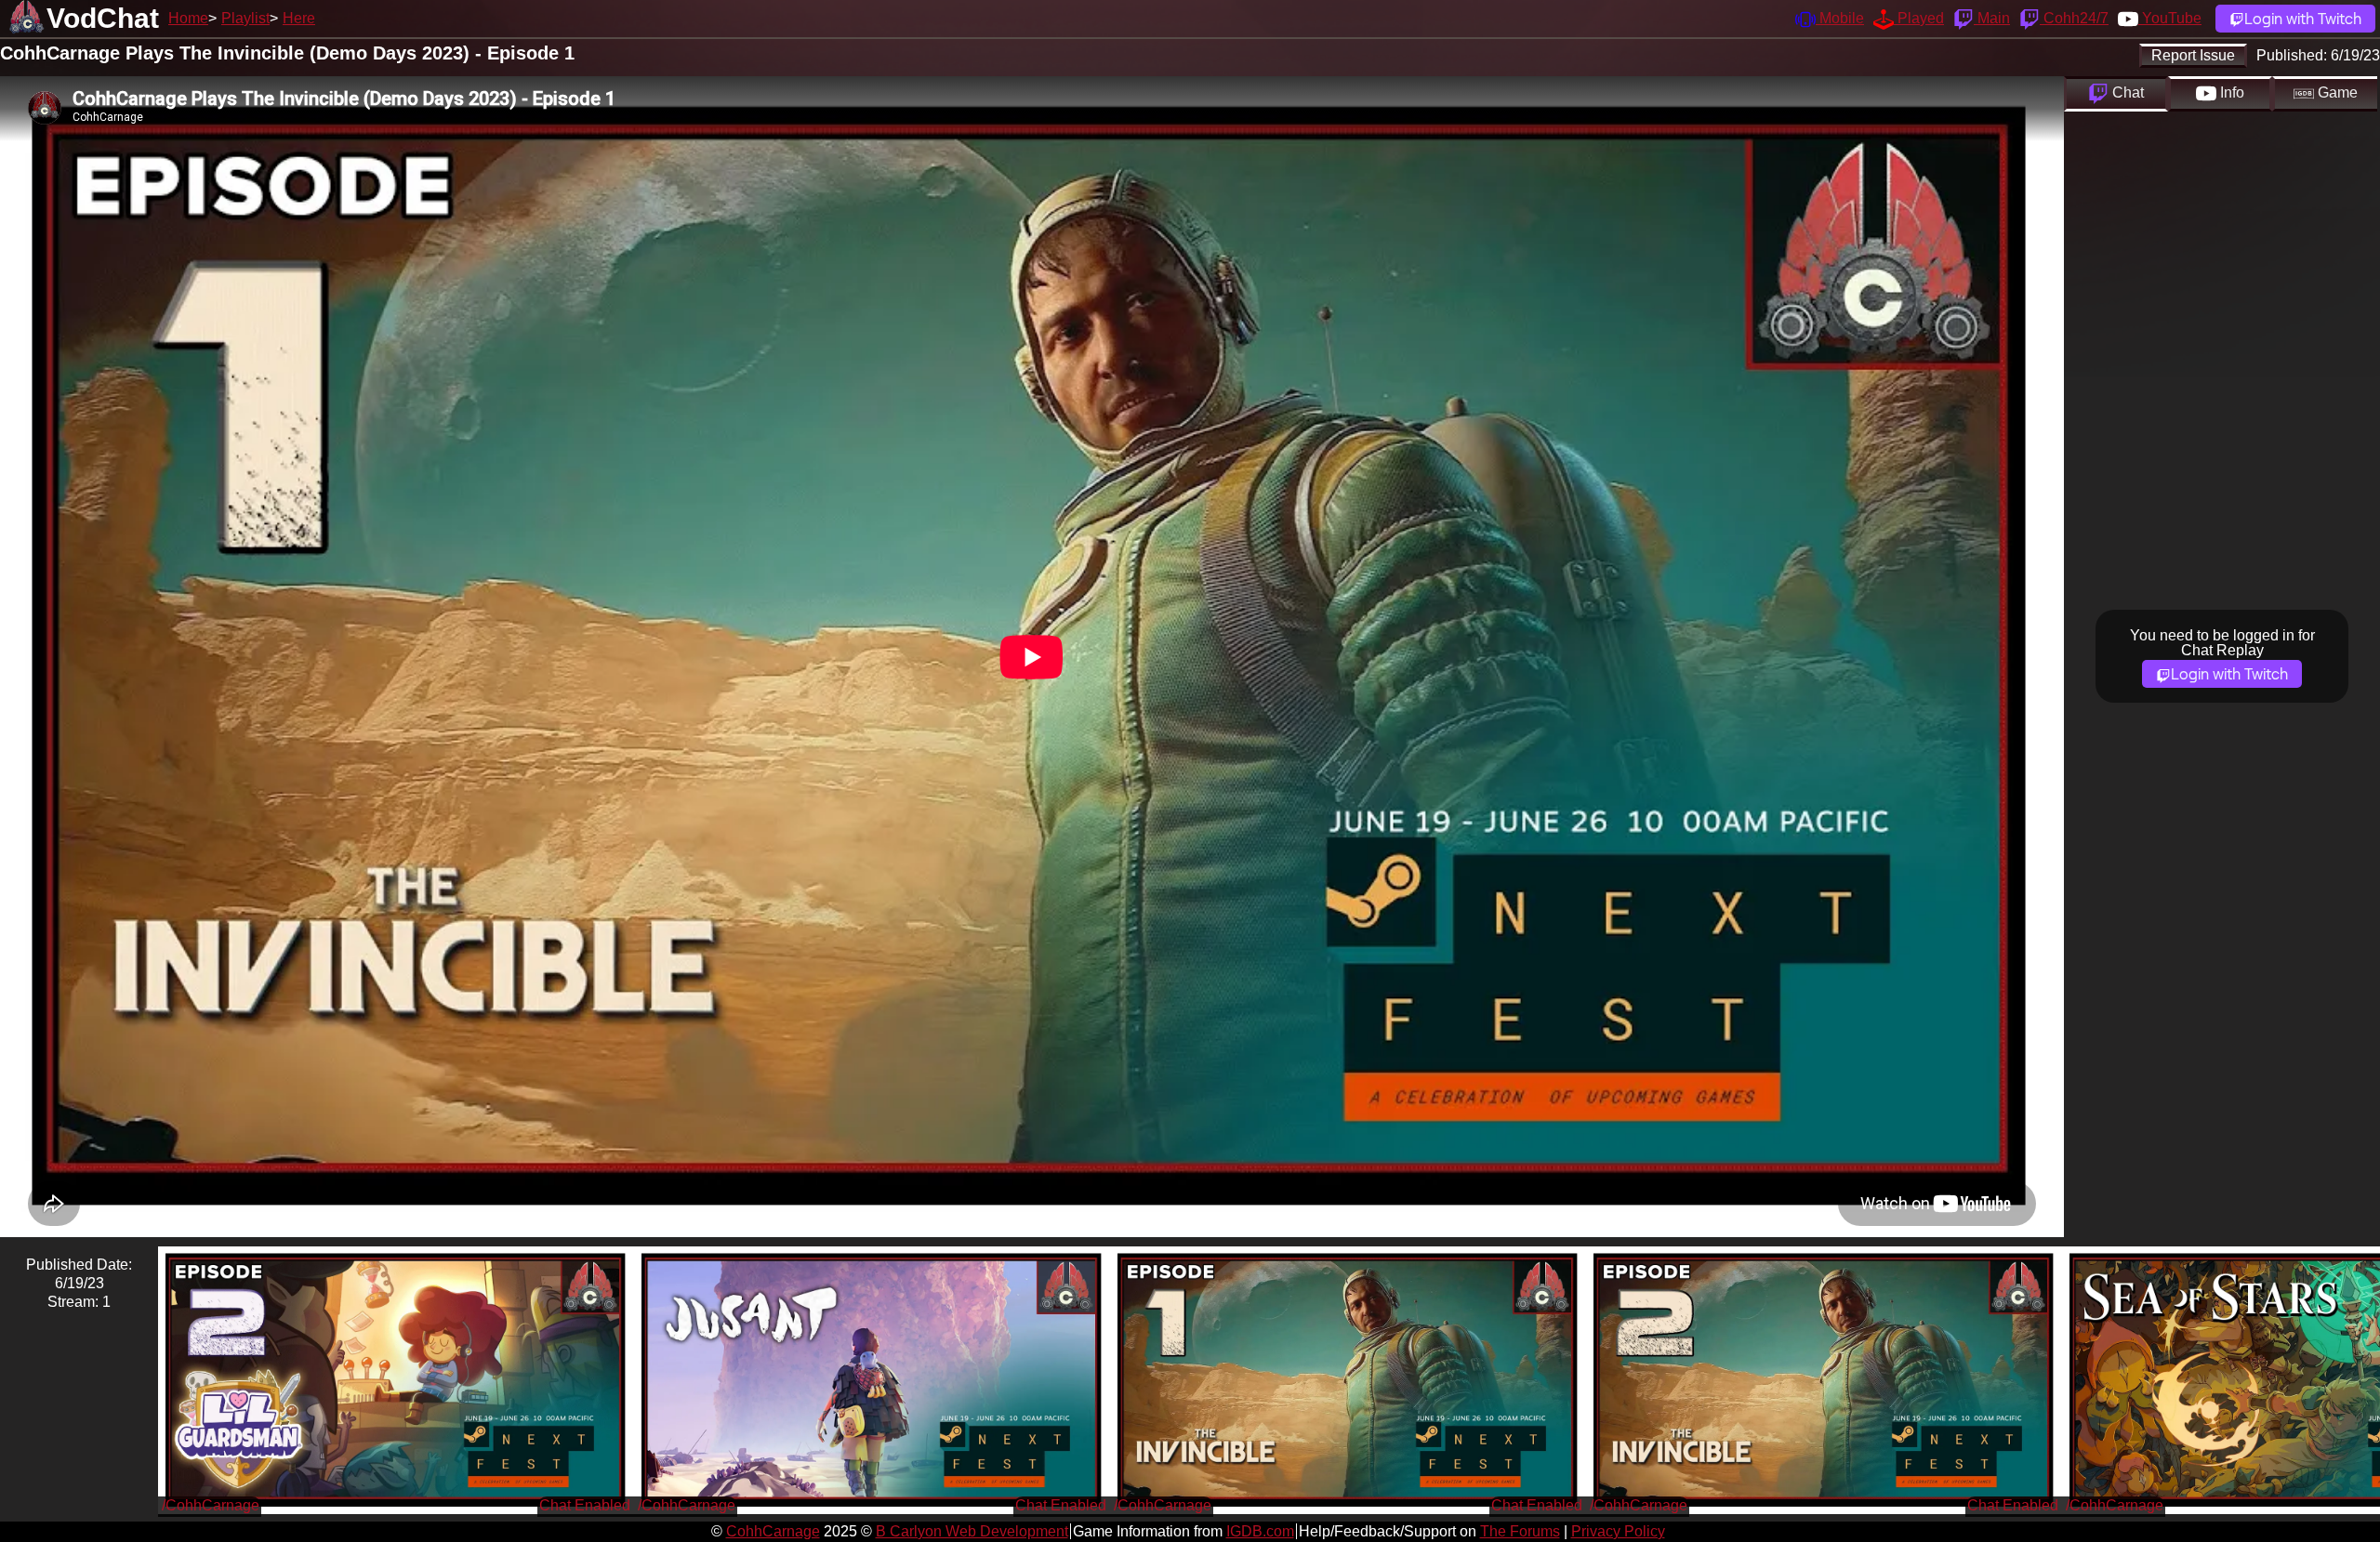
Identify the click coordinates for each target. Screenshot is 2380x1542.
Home (188, 18)
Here (299, 18)
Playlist (245, 18)
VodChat (103, 18)
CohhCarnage (773, 1531)
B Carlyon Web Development (972, 1531)
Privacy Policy (1618, 1531)
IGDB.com (1260, 1531)
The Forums (1520, 1531)
